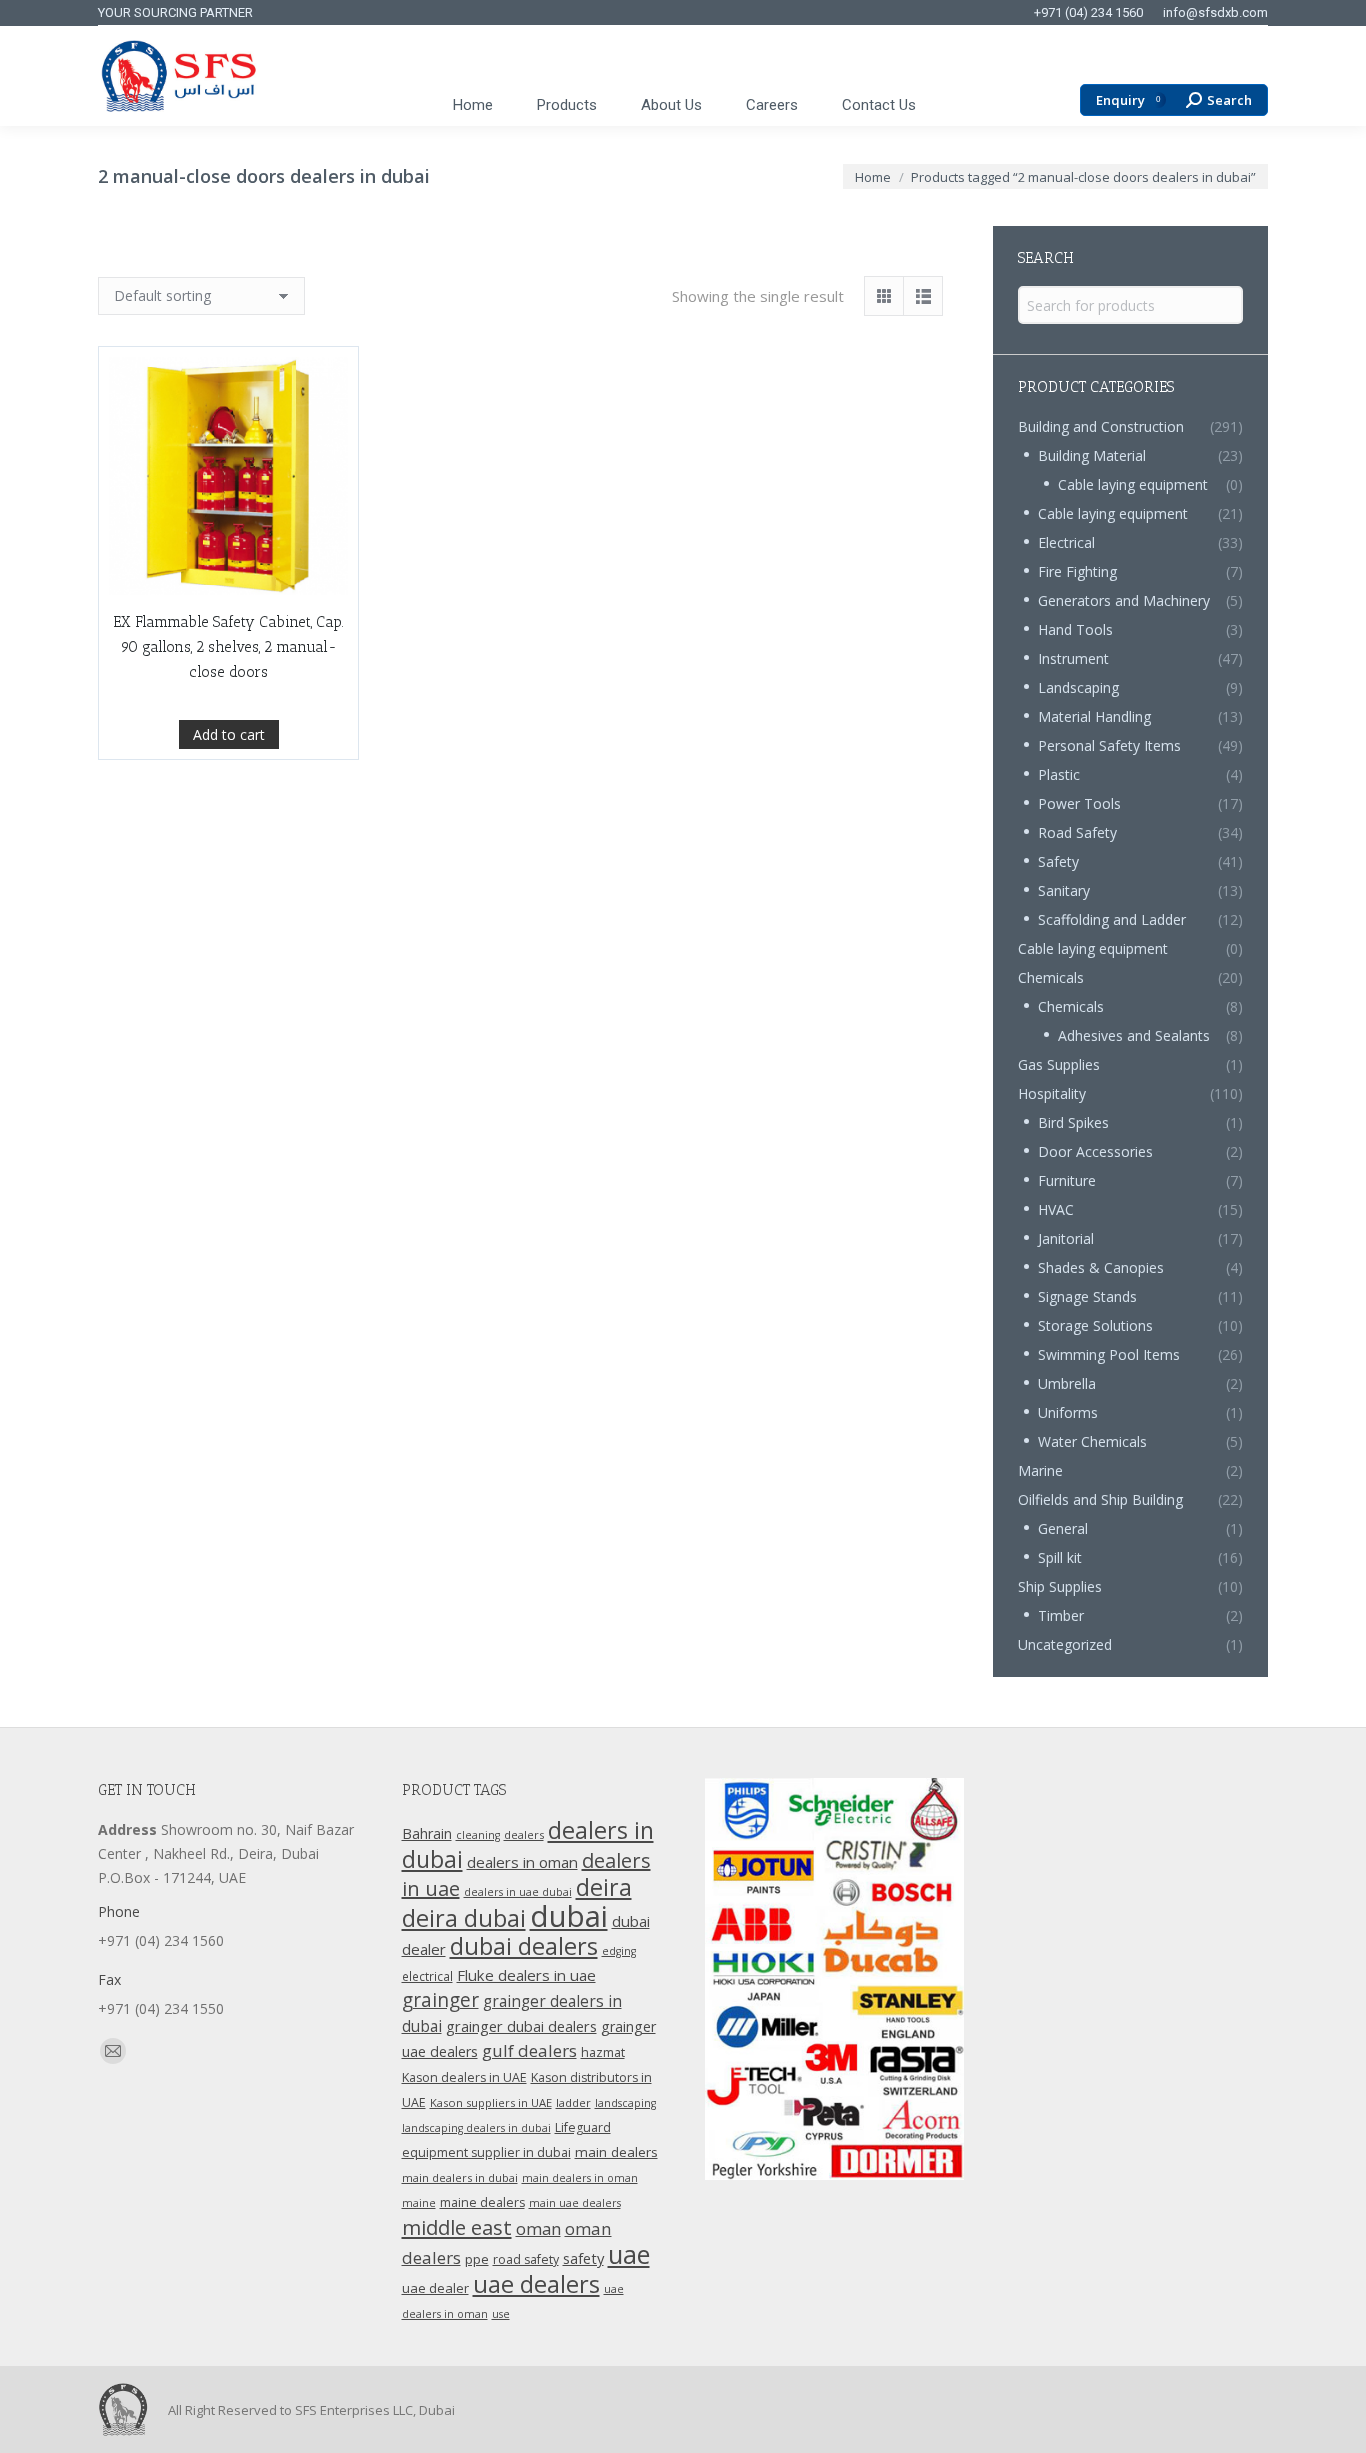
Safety (1058, 861)
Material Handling (1094, 716)
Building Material (1092, 455)
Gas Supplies (1059, 1064)
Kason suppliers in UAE (491, 2102)
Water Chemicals (1092, 1441)
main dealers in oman (580, 2178)
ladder (573, 2102)
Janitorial (1066, 1238)
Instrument (1073, 658)
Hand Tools (1075, 629)
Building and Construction (1101, 426)
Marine (1040, 1470)
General (1063, 1528)
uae (629, 2254)
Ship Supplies (1060, 1586)
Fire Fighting (1077, 571)
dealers (524, 1834)
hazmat (603, 2052)
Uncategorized (1065, 1644)
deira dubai (464, 1918)
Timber (1061, 1615)
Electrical (1066, 542)
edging (619, 1951)
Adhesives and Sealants (1134, 1035)
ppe (477, 2259)
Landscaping (1078, 687)
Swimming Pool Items (1109, 1354)
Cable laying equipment (1133, 484)
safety (583, 2258)
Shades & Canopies (1101, 1267)
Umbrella (1067, 1383)
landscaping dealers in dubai (476, 2128)
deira (604, 1887)
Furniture (1067, 1180)
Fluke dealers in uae (526, 1975)
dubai (569, 1916)
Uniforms (1068, 1412)
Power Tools (1079, 803)
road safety (526, 2259)
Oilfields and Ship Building (1100, 1499)
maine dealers (482, 2202)
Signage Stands (1087, 1296)
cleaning (478, 1835)
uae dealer (435, 2288)
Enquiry (1128, 100)
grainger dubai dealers (521, 2026)
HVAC (1056, 1209)
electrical (427, 1976)
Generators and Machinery (1124, 600)
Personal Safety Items (1109, 745)
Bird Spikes (1073, 1122)
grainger (440, 2000)
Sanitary (1064, 890)
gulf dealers (529, 2050)
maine (419, 2203)
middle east (457, 2227)
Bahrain (427, 1833)
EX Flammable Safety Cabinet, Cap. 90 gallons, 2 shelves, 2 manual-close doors (228, 647)
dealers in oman (522, 1862)
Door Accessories (1095, 1151)
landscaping (625, 2103)
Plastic (1059, 774)
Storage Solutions (1095, 1325)
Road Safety (1077, 832)
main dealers (616, 2152)
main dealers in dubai (460, 2177)
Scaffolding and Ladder (1112, 919)
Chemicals (1051, 977)
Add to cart (229, 734)
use (501, 2314)
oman (538, 2228)
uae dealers (536, 2284)
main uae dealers (575, 2203)
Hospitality (1052, 1093)
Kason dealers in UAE (464, 2077)
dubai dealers (524, 1946)
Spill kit (1060, 1557)
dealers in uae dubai (518, 1892)
